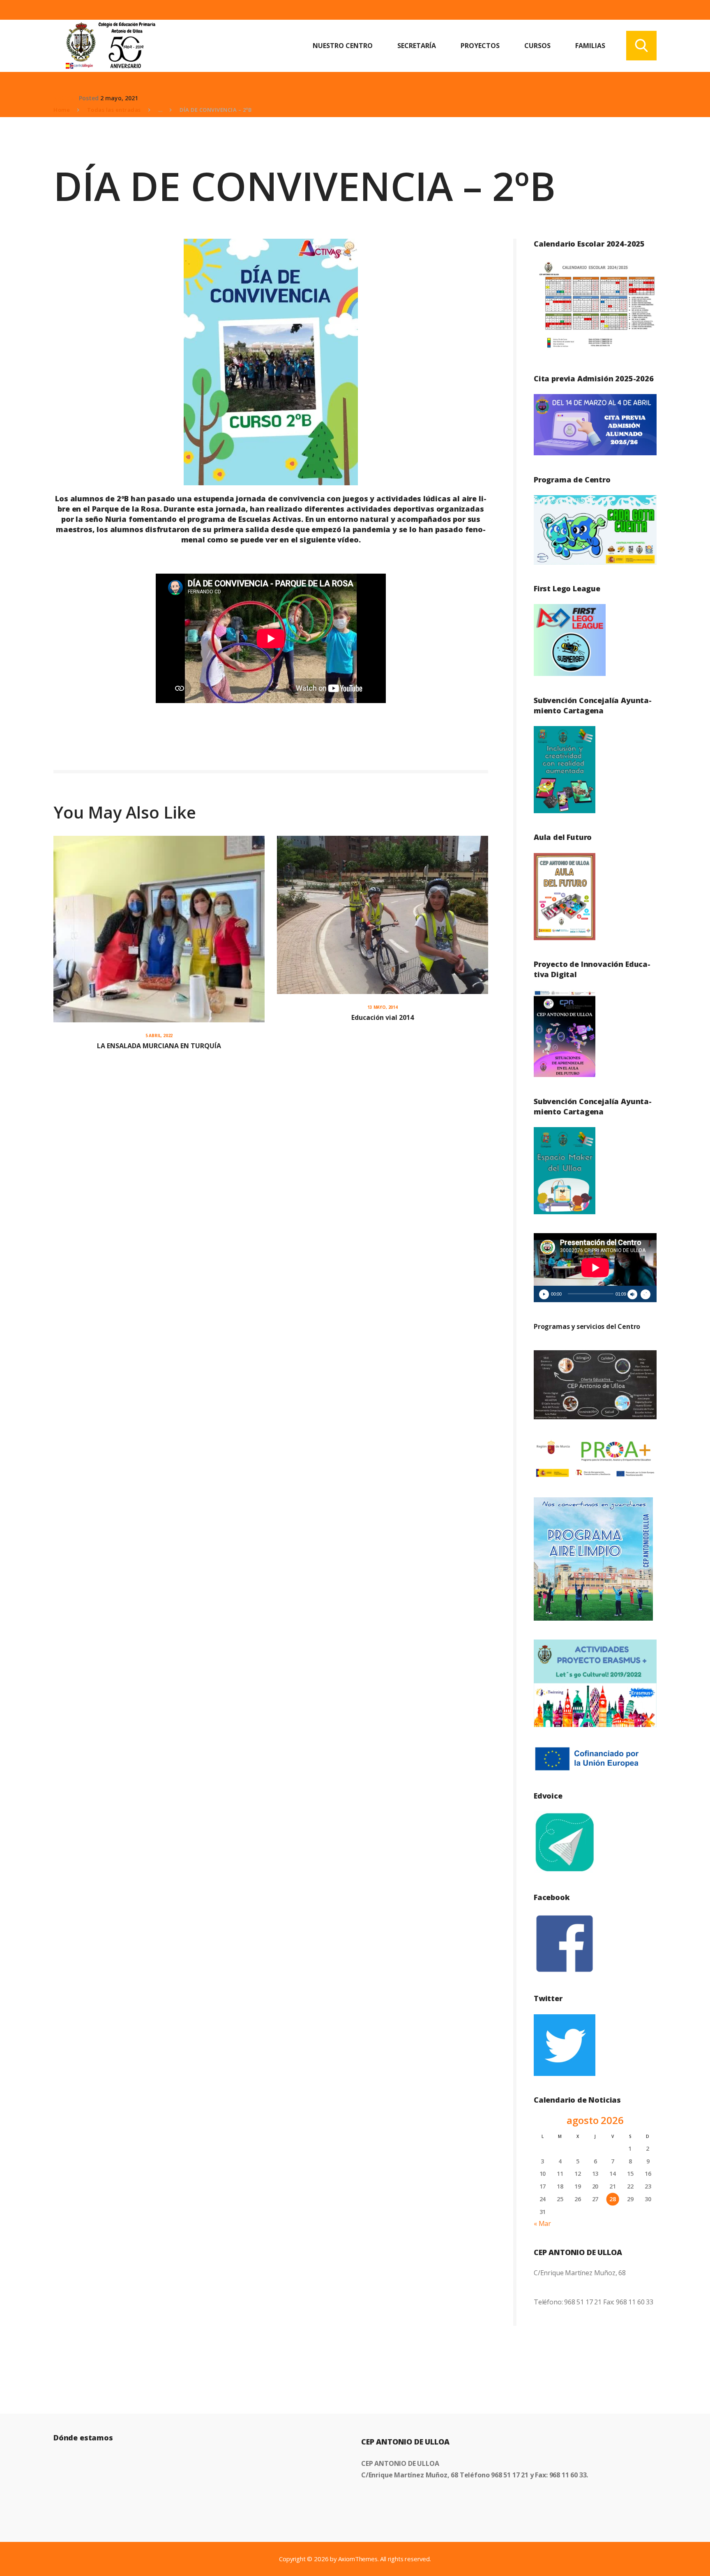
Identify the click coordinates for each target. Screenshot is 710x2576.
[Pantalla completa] (645, 1294)
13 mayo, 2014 (383, 1007)
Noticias (65, 98)
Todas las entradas (114, 110)
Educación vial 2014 (383, 1017)
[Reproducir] (544, 1294)
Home (62, 110)
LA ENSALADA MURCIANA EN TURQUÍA (159, 1046)
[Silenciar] (632, 1294)
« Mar (542, 2223)
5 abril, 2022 (159, 1035)
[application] (595, 1268)
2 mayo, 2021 (119, 98)
